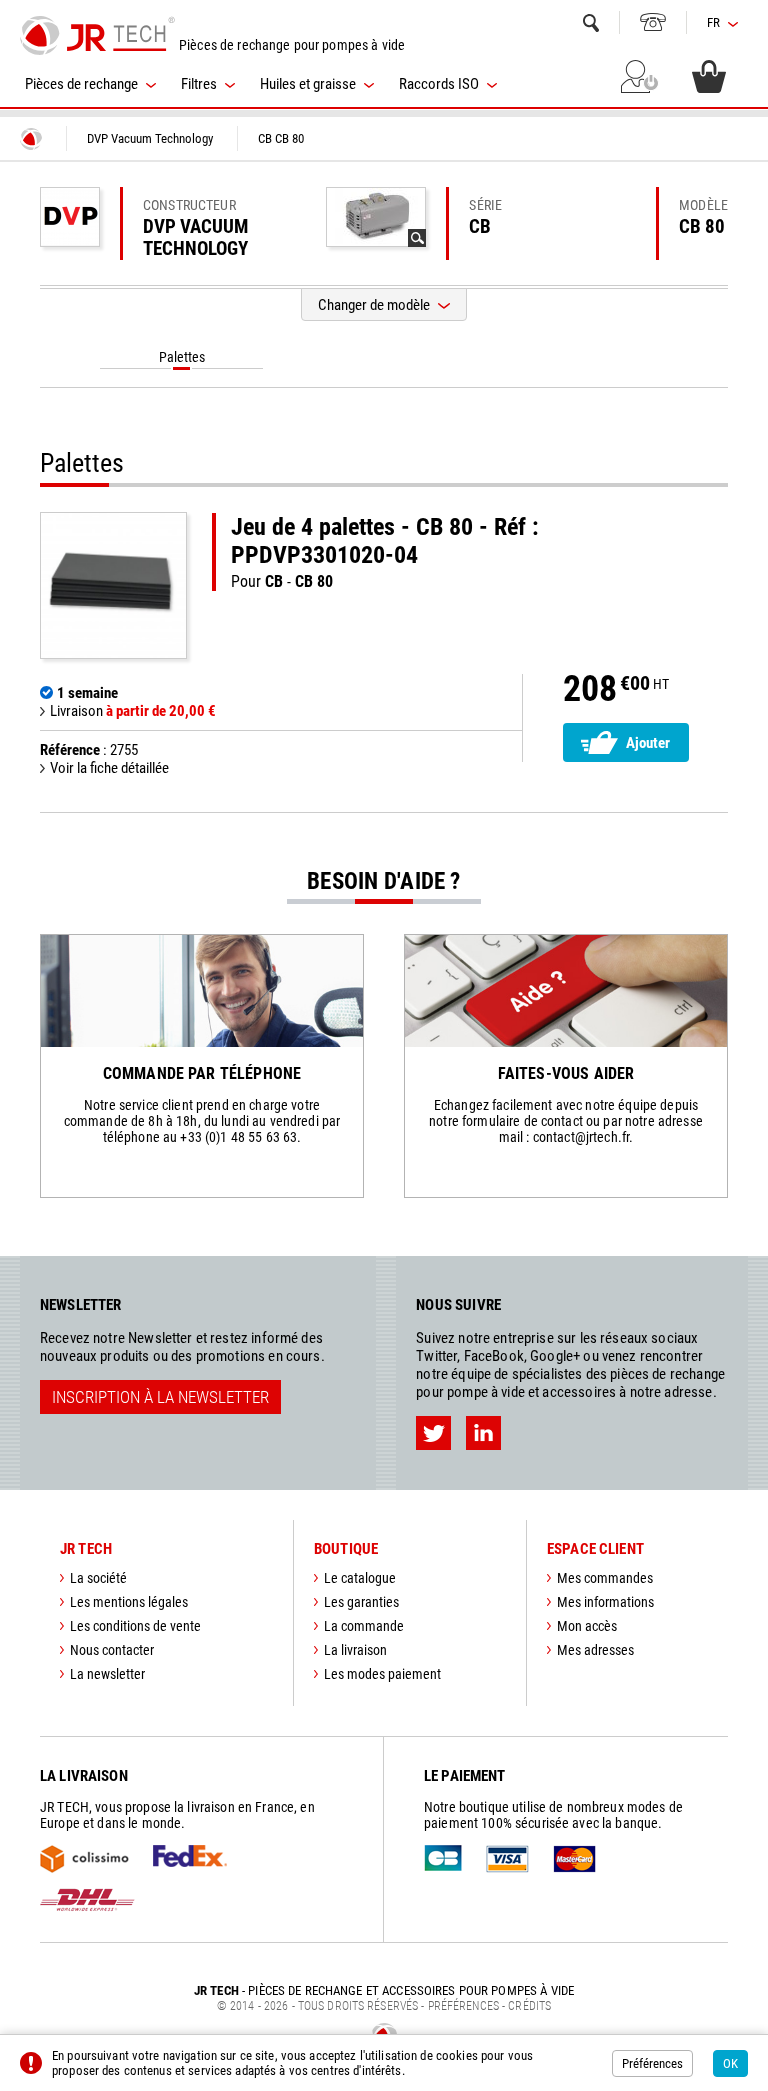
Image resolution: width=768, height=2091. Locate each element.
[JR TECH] (31, 139)
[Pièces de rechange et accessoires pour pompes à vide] (97, 35)
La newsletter (107, 1674)
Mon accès (587, 1626)
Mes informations (605, 1602)
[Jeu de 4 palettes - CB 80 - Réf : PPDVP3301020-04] (113, 585)
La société (98, 1578)
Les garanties (361, 1602)
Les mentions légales (129, 1602)
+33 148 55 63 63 (653, 22)
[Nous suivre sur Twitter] (433, 1433)
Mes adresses (595, 1650)
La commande (364, 1626)
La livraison (355, 1650)
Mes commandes (605, 1578)
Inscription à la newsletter (160, 1397)
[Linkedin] (483, 1433)
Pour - (385, 552)
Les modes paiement (382, 1674)
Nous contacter (112, 1650)
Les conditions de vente (135, 1626)
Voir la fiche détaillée (109, 768)
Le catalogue (360, 1578)
